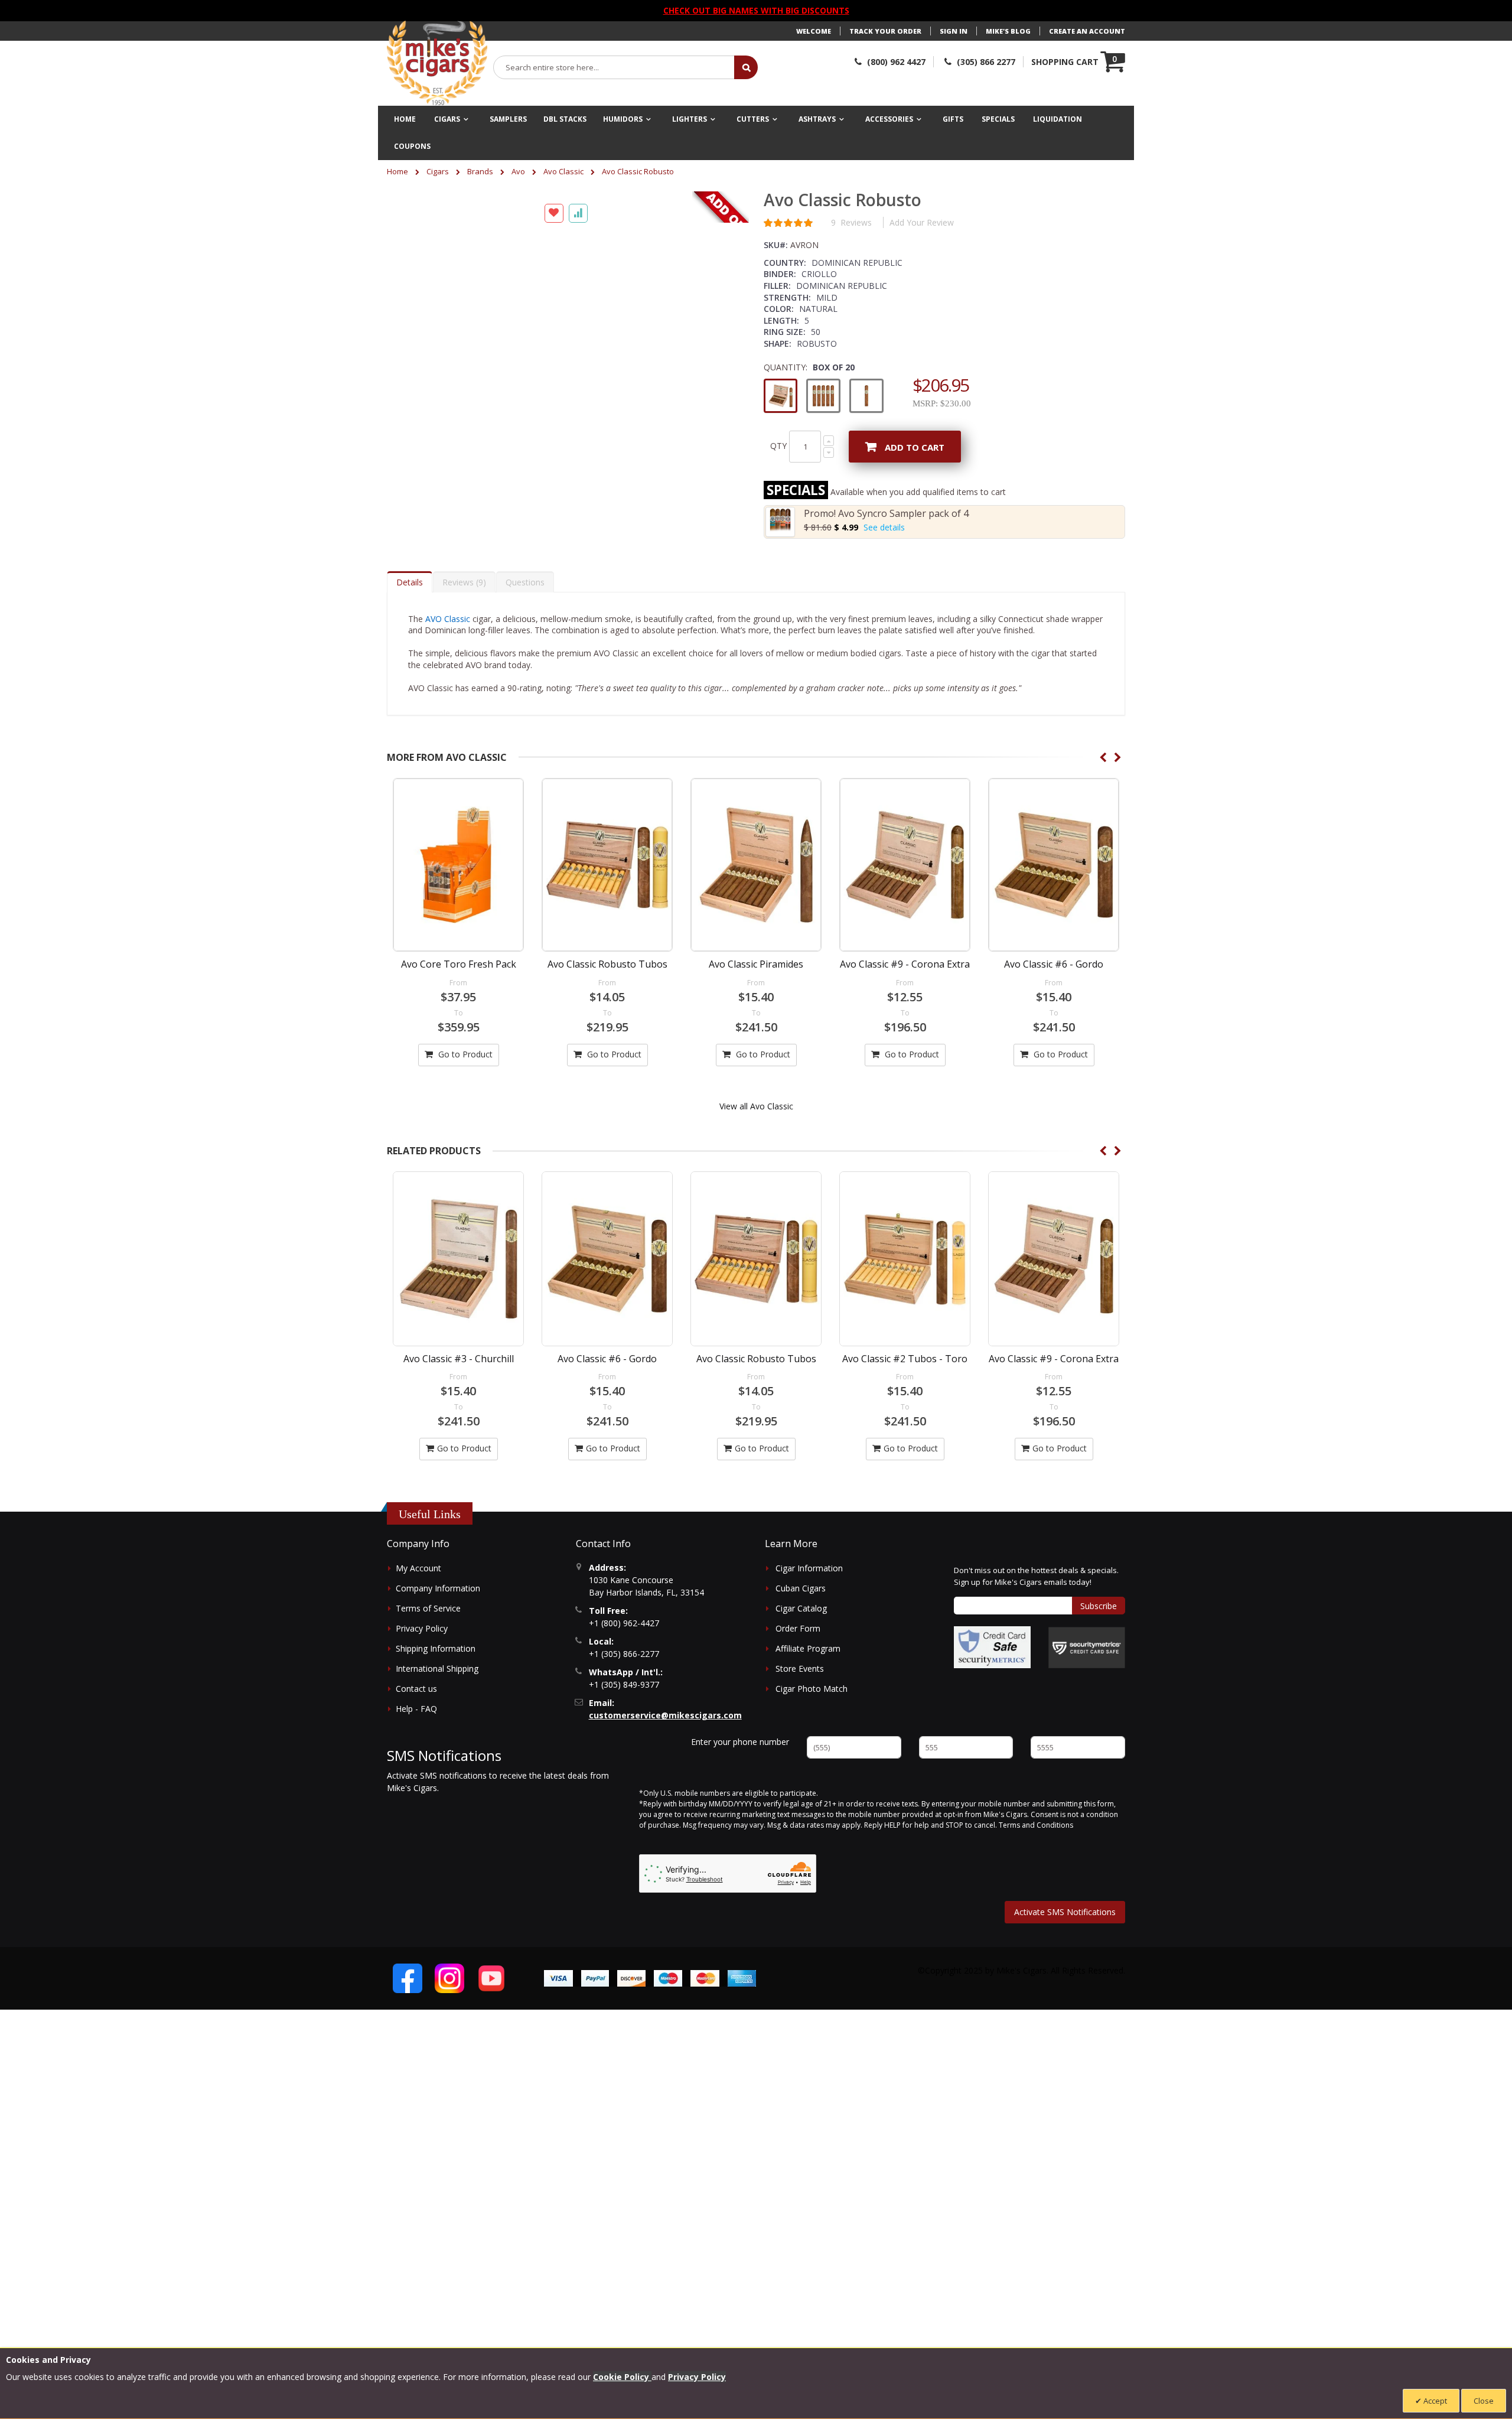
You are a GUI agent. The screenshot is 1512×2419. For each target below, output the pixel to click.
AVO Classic (448, 619)
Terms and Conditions (1036, 1825)
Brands (480, 171)
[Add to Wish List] (554, 538)
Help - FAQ (416, 1709)
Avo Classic (563, 171)
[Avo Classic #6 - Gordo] (1054, 865)
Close (1484, 2401)
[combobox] (614, 67)
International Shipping (437, 1668)
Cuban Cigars (801, 1588)
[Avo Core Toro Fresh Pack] (458, 865)
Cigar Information (809, 1568)
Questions (525, 582)
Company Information (438, 1588)
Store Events (800, 1668)
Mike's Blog (1008, 31)
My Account (418, 1568)
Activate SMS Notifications (1065, 1912)
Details (410, 582)
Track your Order (885, 31)
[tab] (410, 582)
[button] (410, 203)
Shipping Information (436, 1648)
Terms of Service (428, 1608)
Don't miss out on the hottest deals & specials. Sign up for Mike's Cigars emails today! (1036, 1576)
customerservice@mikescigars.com (665, 1715)
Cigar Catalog (801, 1608)
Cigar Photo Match (812, 1689)
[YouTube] (491, 1978)
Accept (1434, 2401)
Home (397, 171)
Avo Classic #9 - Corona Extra (905, 964)
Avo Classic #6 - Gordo (1054, 964)
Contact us (416, 1689)
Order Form (798, 1628)
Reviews (463, 582)
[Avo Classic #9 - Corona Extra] (905, 865)
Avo (518, 171)
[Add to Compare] (578, 538)
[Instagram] (449, 1978)
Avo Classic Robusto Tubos (607, 964)
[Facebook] (408, 1978)
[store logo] (437, 63)
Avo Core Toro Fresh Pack (459, 964)
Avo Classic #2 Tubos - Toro (756, 1359)
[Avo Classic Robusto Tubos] (607, 865)
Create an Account (1087, 31)
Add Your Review (922, 222)
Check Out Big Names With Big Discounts (756, 10)
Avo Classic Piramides (756, 964)
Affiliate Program (808, 1648)
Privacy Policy (422, 1628)
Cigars (438, 171)
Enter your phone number (740, 1742)
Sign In (954, 31)
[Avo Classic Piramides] (756, 865)
